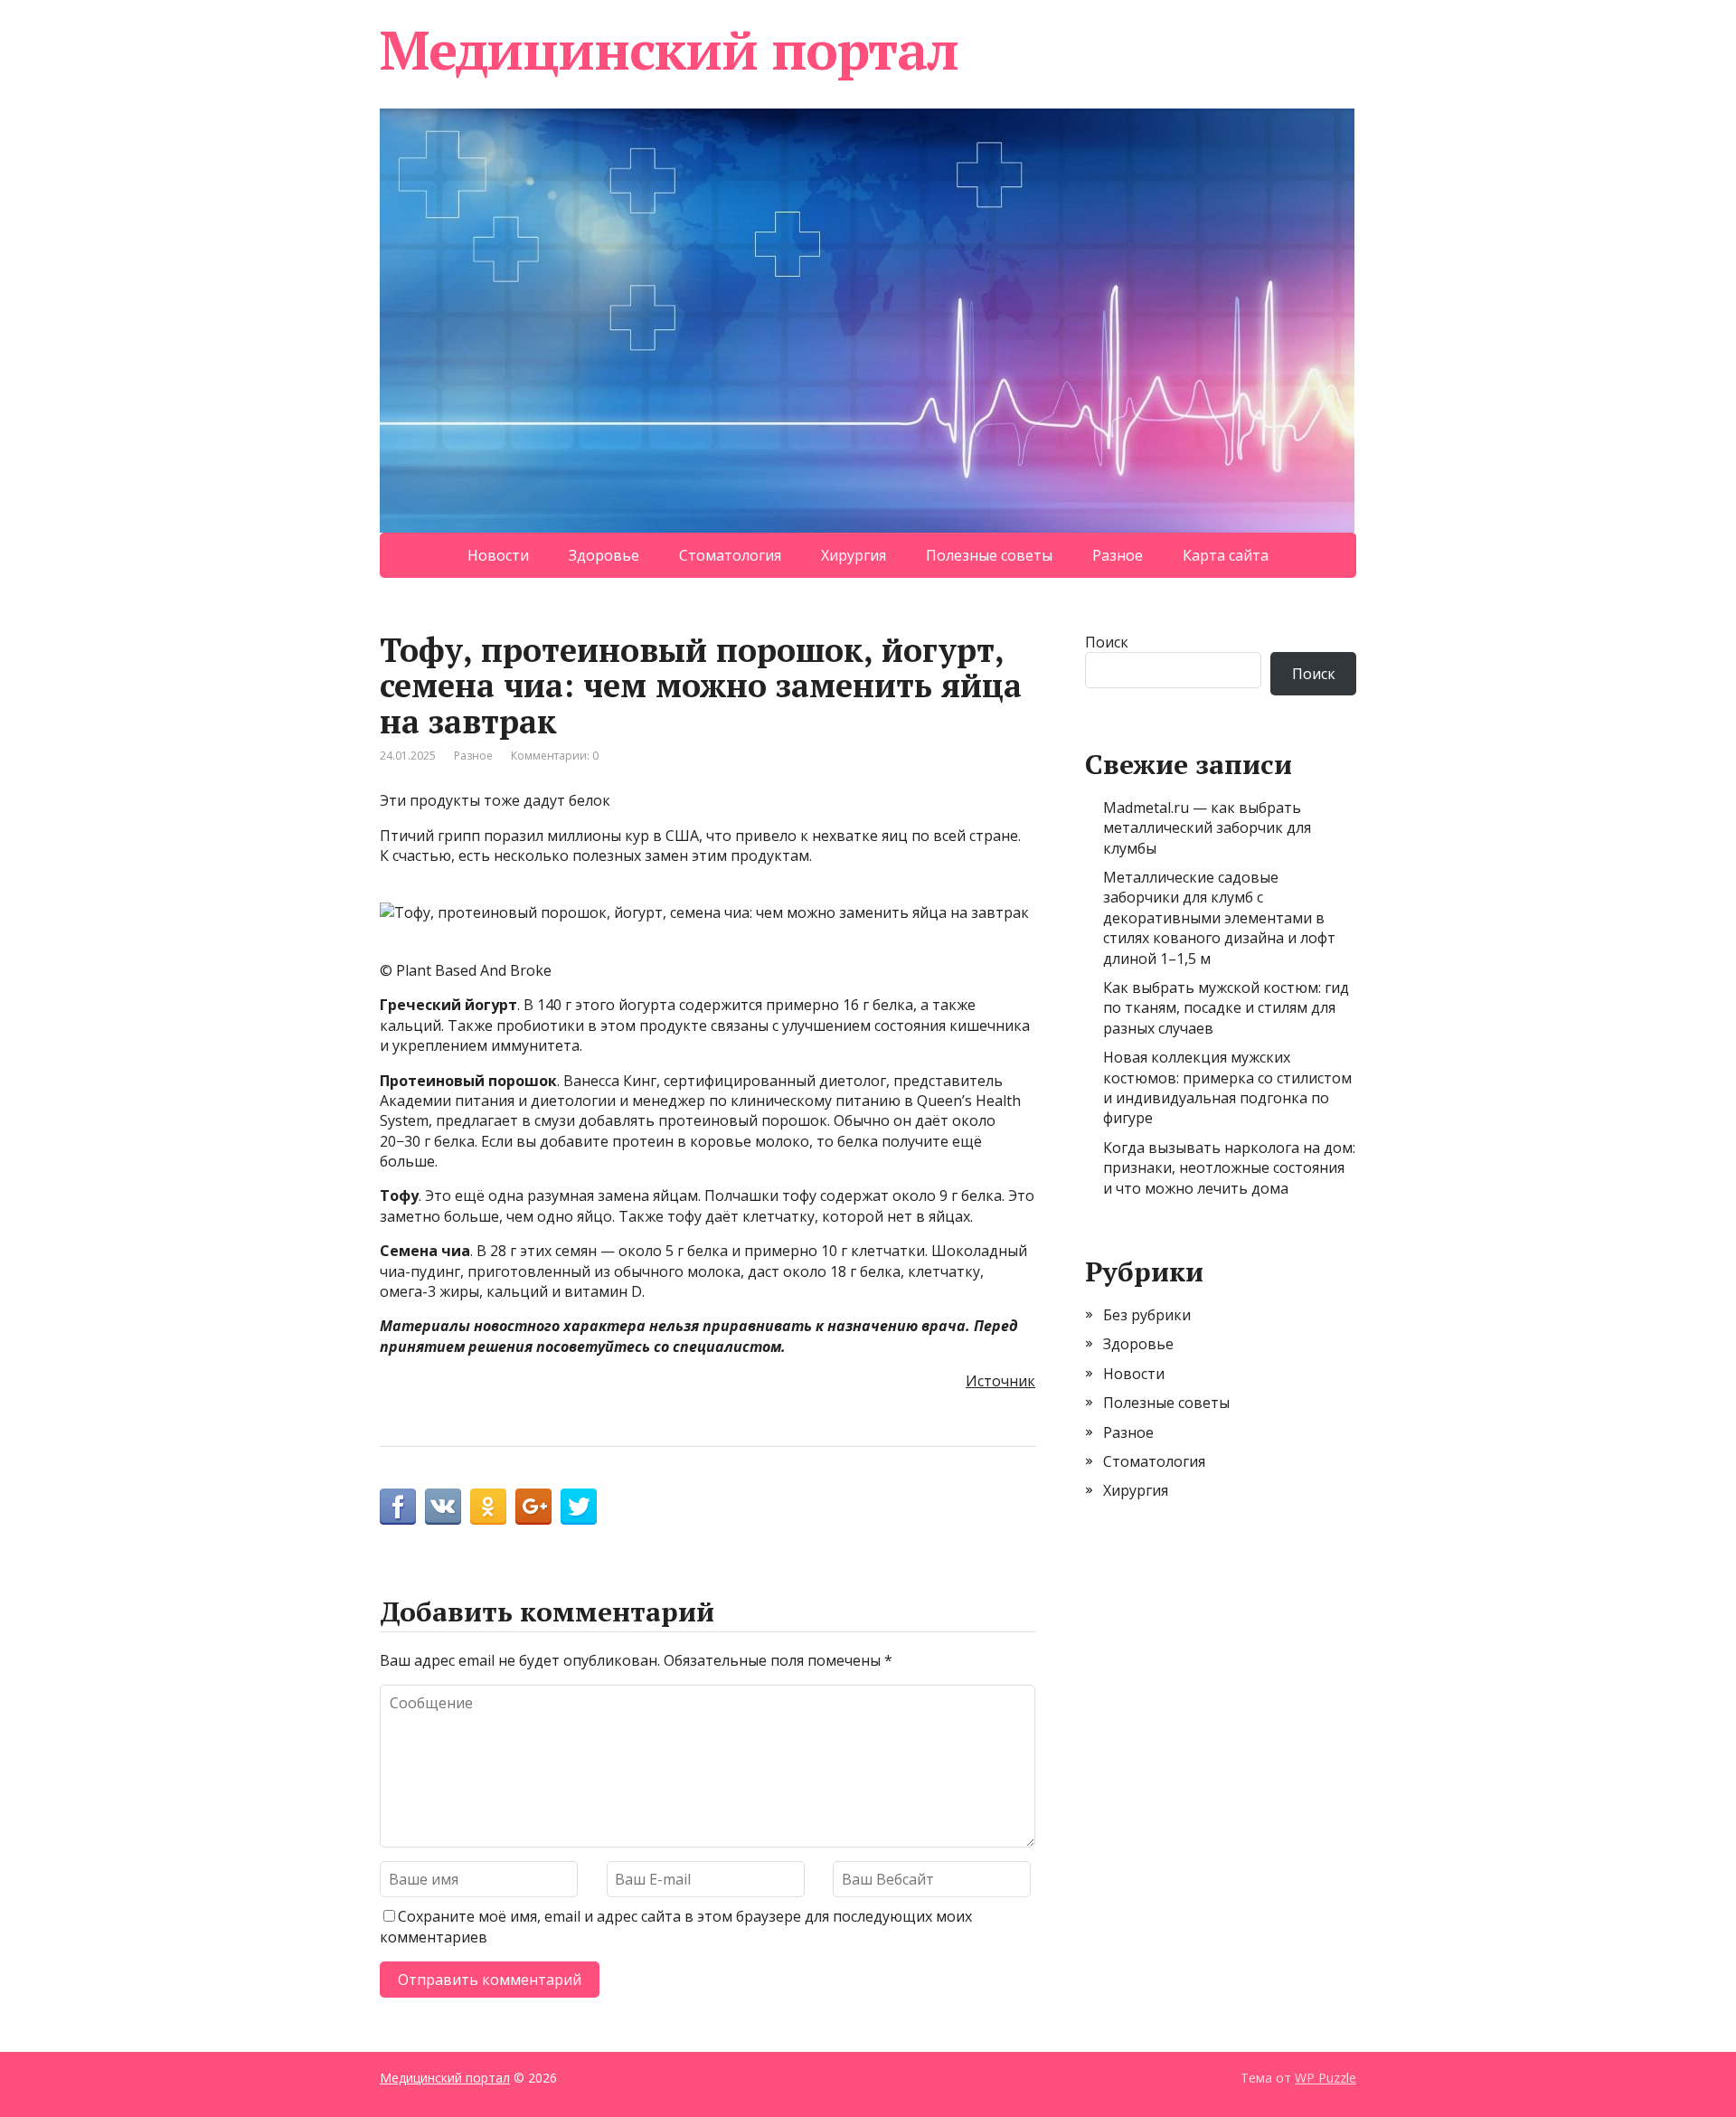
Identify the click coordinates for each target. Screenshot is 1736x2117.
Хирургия (854, 555)
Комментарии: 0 (555, 756)
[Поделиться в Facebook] (398, 1507)
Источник (1000, 1381)
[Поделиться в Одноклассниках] (488, 1507)
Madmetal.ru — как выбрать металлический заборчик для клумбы (1207, 828)
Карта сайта (1226, 555)
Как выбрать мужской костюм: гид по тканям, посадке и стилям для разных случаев (1226, 1008)
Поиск (1107, 642)
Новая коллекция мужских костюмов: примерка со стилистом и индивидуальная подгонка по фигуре (1227, 1087)
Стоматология (730, 555)
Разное (1118, 555)
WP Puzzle (1326, 2078)
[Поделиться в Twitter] (579, 1507)
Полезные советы (989, 555)
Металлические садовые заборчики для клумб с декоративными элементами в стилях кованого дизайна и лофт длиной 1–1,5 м (1219, 918)
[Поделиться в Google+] (533, 1507)
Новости (498, 555)
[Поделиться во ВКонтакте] (443, 1507)
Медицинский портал (669, 50)
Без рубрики (1147, 1315)
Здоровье (604, 555)
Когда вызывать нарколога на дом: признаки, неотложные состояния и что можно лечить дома (1229, 1168)
